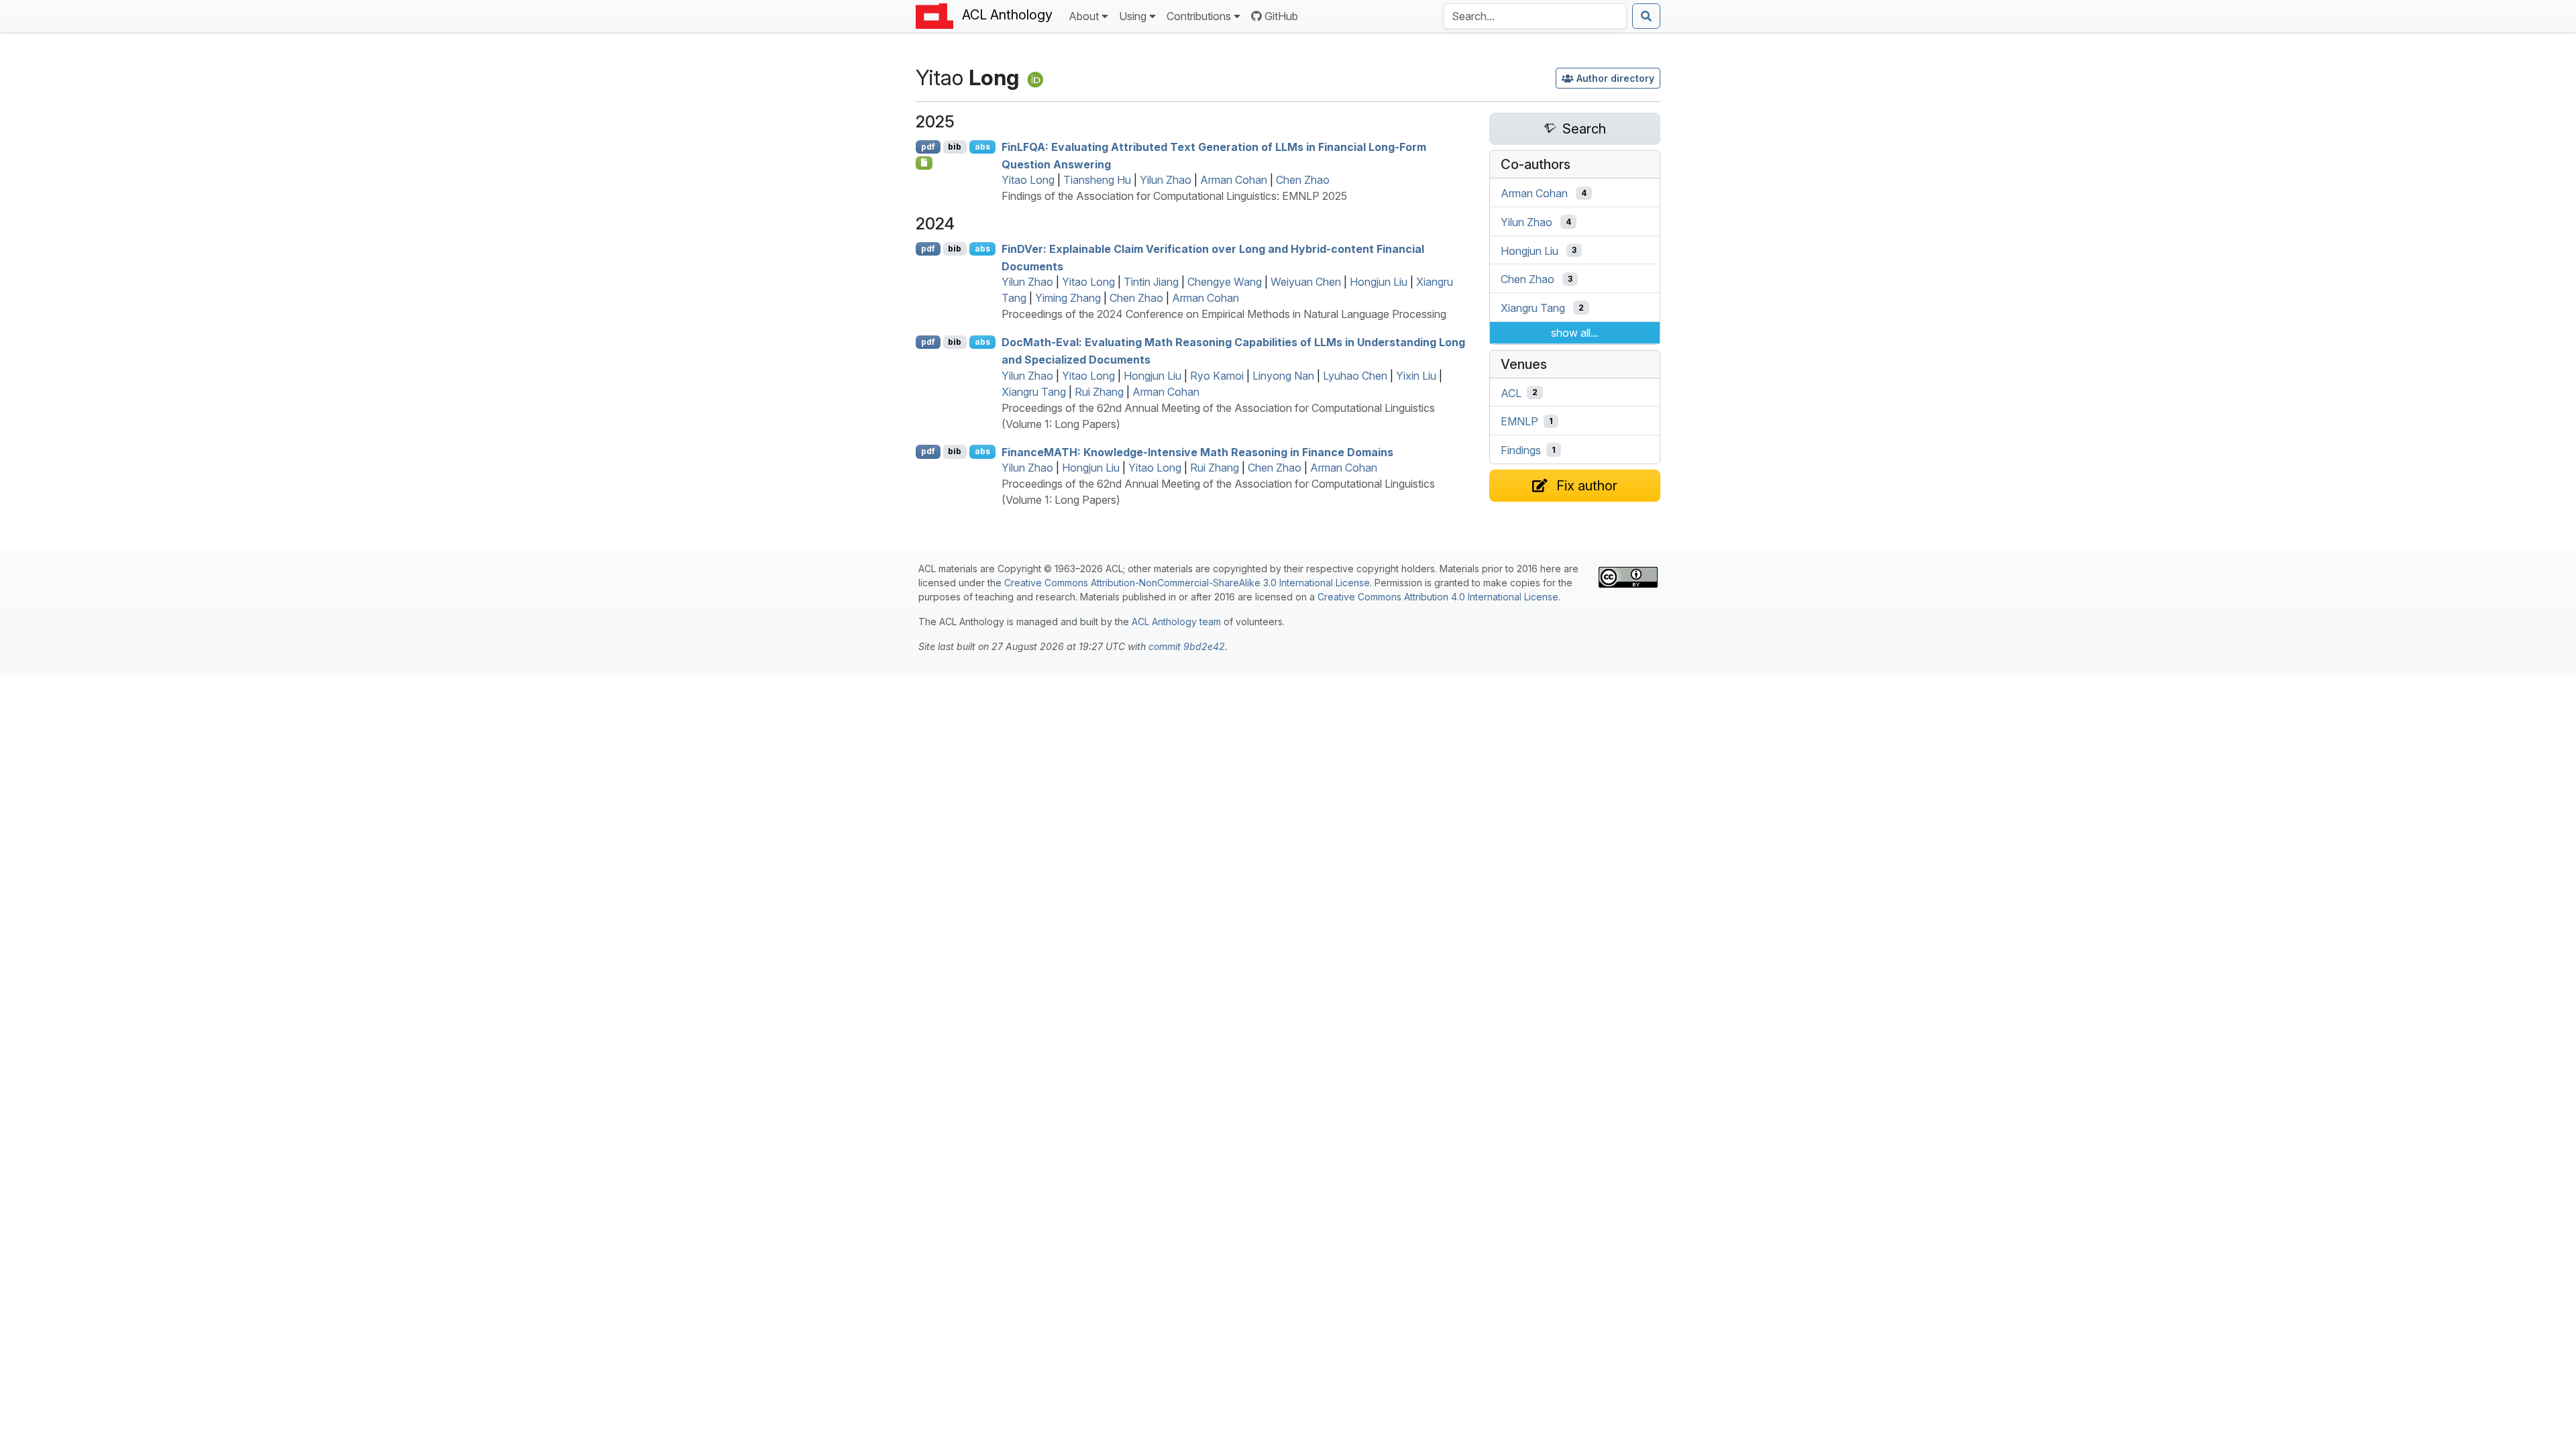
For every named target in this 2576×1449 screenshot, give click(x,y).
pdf (928, 147)
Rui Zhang (1099, 392)
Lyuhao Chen (1355, 376)
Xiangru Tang (1034, 392)
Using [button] (1133, 16)
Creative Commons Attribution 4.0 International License (1438, 597)
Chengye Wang (1225, 282)
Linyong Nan (1283, 376)
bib (955, 147)
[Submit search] (1646, 16)
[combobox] (1535, 16)
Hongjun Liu (1379, 282)
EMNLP (1519, 421)
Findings (1521, 450)
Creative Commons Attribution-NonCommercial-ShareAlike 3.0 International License (1187, 583)
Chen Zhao (1303, 180)
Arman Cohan (1234, 180)
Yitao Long (1028, 180)
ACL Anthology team (1176, 622)
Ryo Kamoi (1217, 376)
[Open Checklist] (924, 163)
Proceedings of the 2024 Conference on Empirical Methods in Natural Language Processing (1224, 314)
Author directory (1615, 78)
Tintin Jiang (1151, 282)
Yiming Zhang (1068, 298)
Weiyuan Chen (1306, 282)
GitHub (1281, 16)
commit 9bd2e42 (1187, 646)
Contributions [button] (1199, 16)
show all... (1575, 333)
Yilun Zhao (1166, 180)
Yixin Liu (1416, 376)
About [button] (1084, 16)
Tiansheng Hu (1097, 180)
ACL (1511, 392)
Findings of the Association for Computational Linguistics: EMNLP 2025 (1174, 196)
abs (982, 147)
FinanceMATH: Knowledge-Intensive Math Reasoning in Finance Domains (1197, 451)
